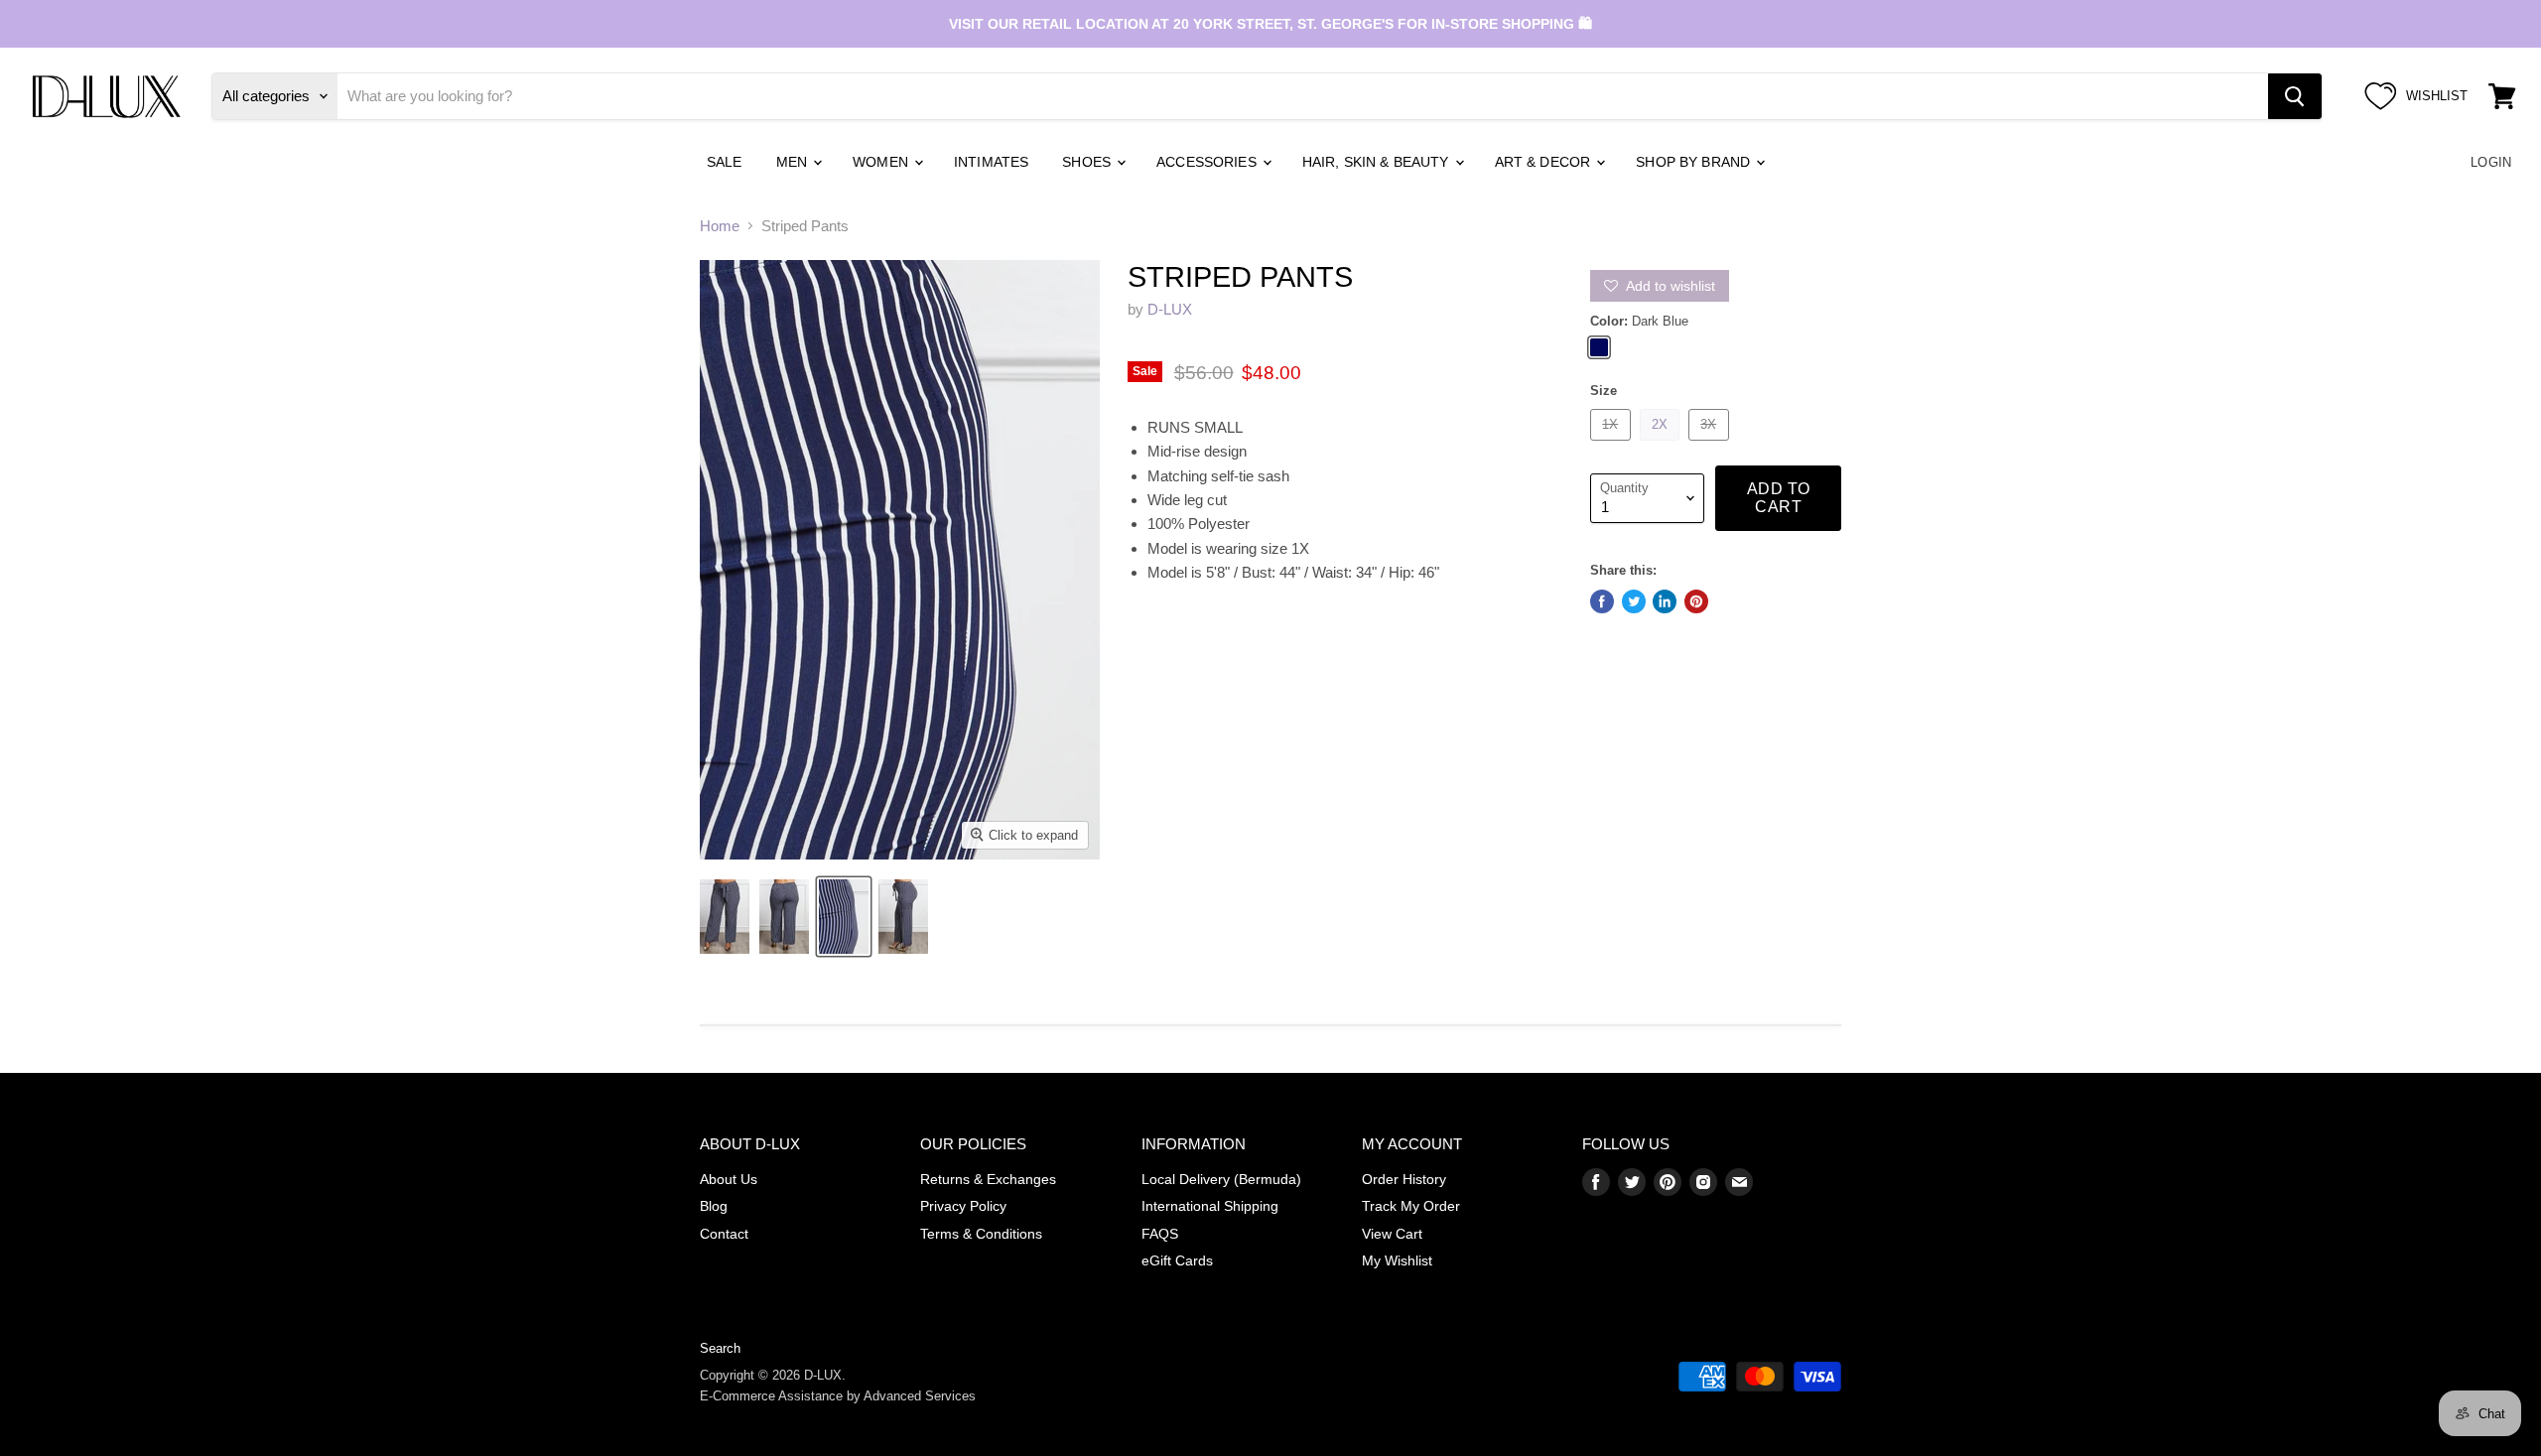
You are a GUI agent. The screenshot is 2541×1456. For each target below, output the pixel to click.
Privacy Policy (963, 1206)
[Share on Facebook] (1602, 601)
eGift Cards (1177, 1260)
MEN (794, 162)
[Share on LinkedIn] (1665, 601)
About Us (729, 1179)
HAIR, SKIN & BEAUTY (1378, 162)
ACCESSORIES (1208, 162)
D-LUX (1170, 309)
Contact (724, 1234)
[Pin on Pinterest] (1696, 601)
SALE (725, 162)
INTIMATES (991, 162)
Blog (714, 1206)
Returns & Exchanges (988, 1179)
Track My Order (1411, 1206)
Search (720, 1348)
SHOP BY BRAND (1695, 162)
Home (720, 226)
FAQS (1160, 1234)
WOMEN (882, 162)
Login (2491, 162)
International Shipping (1210, 1206)
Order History (1404, 1179)
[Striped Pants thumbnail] (725, 917)
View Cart (1392, 1234)
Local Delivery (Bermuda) (1221, 1179)
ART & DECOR (1545, 162)
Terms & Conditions (981, 1234)
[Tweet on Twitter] (1634, 601)
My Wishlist (1397, 1260)
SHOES (1088, 162)
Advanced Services (920, 1396)
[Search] (2295, 96)
